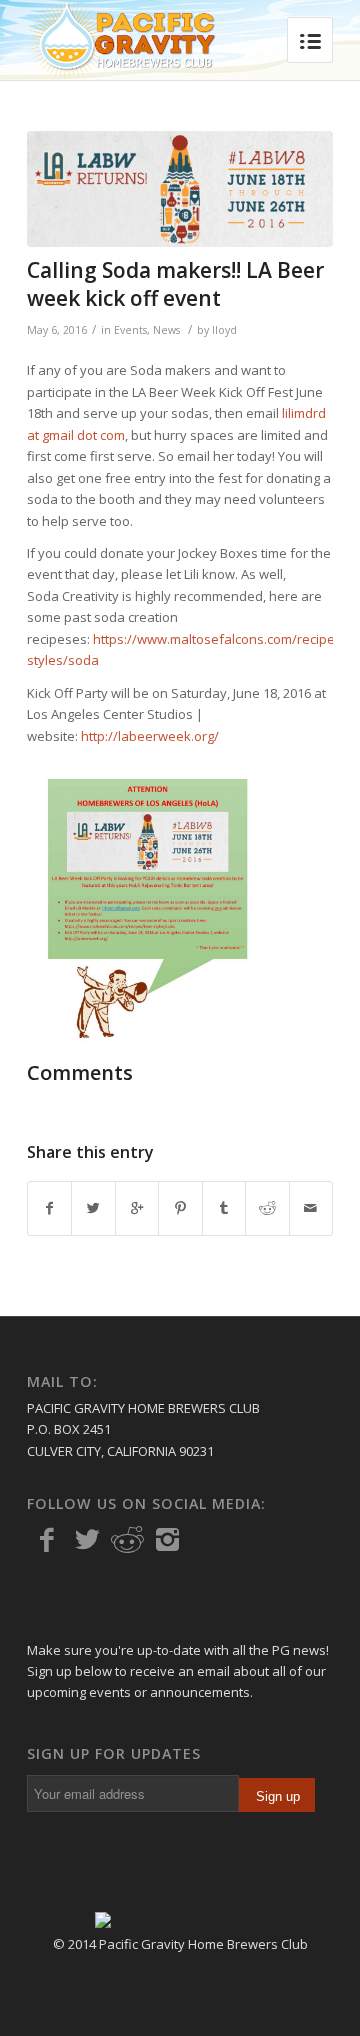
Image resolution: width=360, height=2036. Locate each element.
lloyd (224, 330)
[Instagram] (167, 1540)
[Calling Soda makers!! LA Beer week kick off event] (180, 189)
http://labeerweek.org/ (151, 736)
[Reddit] (127, 1540)
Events (130, 330)
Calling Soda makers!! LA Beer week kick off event (175, 283)
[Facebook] (47, 1540)
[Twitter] (87, 1540)
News (166, 330)
